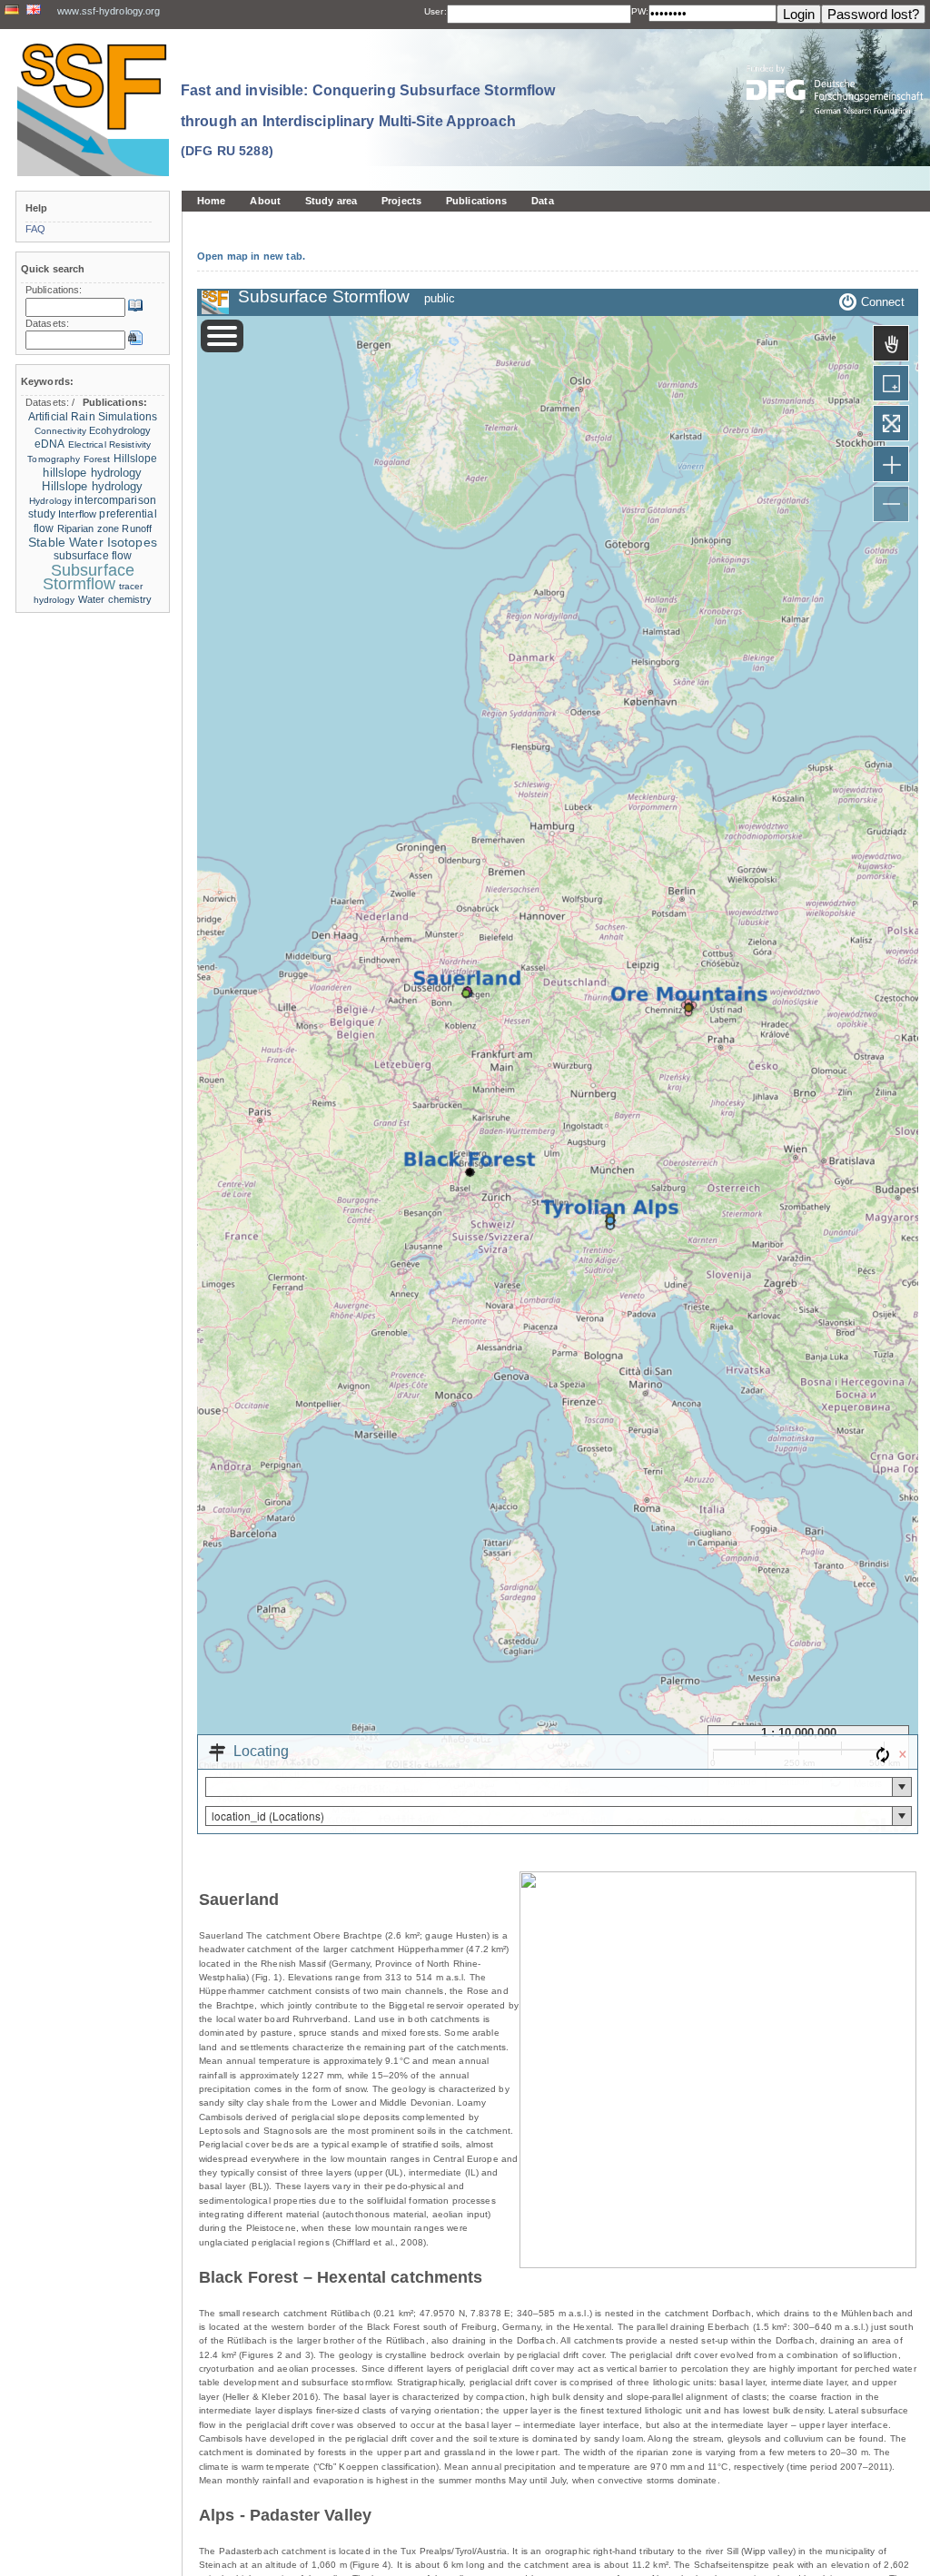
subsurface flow (93, 556)
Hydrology (50, 501)
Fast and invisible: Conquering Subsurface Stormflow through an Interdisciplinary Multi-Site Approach (368, 120)
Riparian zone (89, 528)
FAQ (35, 229)
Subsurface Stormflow (89, 577)
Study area (331, 201)
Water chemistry (115, 599)
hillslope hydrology (92, 473)
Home (211, 201)
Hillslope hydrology (92, 486)
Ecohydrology (120, 430)
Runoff (137, 528)
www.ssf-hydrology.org (109, 11)
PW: (640, 11)
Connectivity (60, 431)
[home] (93, 109)
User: (435, 11)
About (265, 201)
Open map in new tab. (251, 256)
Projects (401, 201)
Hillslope (136, 459)
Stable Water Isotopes (93, 543)
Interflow (77, 514)
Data (542, 201)
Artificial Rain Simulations (93, 417)
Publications (476, 201)
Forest (97, 459)
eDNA (49, 444)
